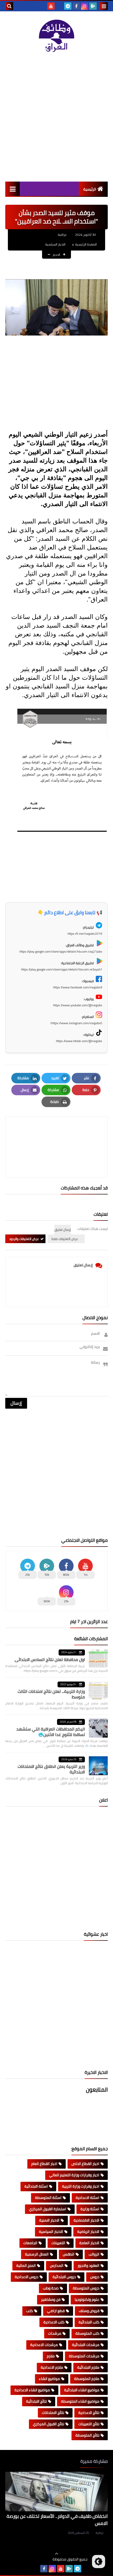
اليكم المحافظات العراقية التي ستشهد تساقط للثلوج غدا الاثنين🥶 (51, 1732)
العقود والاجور (88, 2265)
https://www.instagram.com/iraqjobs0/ (76, 1023)
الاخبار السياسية (55, 244)
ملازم (51, 2356)
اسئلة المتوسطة (48, 2198)
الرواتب (94, 2254)
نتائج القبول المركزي (48, 2424)
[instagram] (85, 6)
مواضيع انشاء (49, 2379)
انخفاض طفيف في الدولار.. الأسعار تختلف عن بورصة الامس (57, 2520)
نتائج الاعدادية (89, 2413)
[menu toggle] (104, 6)
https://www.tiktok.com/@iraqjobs (79, 1041)
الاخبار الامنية (49, 2220)
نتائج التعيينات (89, 2424)
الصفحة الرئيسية (86, 244)
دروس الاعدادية (27, 2277)
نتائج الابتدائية (36, 2401)
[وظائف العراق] (56, 36)
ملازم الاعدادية (52, 2367)
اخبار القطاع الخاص (85, 2164)
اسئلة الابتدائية (36, 2186)
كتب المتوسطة (87, 2333)
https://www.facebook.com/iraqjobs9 (78, 987)
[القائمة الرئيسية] (12, 189)
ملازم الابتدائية (88, 2367)
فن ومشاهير (51, 2299)
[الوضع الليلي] (99, 2562)
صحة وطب (51, 2288)
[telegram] (68, 6)
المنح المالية (26, 2265)
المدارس (57, 2265)
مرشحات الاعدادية (44, 2345)
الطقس (69, 2254)
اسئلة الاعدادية (88, 2198)
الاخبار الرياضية (88, 2232)
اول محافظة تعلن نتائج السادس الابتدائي (50, 1659)
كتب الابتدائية (89, 2322)
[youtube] (51, 6)
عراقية (100, 2533)
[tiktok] (59, 6)
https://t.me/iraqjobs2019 (85, 934)
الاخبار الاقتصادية (86, 2220)
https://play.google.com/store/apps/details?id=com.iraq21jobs (61, 951)
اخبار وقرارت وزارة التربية (81, 2186)
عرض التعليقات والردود (24, 1239)
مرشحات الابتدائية (86, 2345)
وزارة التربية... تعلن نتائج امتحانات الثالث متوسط (51, 1694)
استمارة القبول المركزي (48, 2209)
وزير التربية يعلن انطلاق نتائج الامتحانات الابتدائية (51, 1769)
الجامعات (30, 2243)
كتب (30, 2311)
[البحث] (9, 6)
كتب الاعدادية (54, 2322)
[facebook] (76, 6)
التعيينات (58, 2243)
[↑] (56, 2554)
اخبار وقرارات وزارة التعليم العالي (74, 2175)
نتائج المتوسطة (87, 2435)
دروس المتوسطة (86, 2288)
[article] (56, 1134)
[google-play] (93, 6)
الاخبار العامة (89, 2243)
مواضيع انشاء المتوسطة (80, 2401)
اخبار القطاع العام (44, 2164)
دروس (95, 2277)
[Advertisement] (56, 117)
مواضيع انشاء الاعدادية (32, 2390)
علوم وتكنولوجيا (87, 2299)
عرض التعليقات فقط (65, 1239)
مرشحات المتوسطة (84, 2356)
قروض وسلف (89, 2311)
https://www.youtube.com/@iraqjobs (78, 1005)
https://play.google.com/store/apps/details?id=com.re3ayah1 (62, 969)
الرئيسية (90, 189)
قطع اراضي (56, 2311)
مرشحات (55, 2333)
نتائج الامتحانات (53, 2413)
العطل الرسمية (37, 2254)
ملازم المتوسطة (87, 2379)
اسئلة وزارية (90, 2209)
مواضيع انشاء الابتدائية (82, 2390)
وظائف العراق (36, 2559)
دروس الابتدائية (64, 2277)
